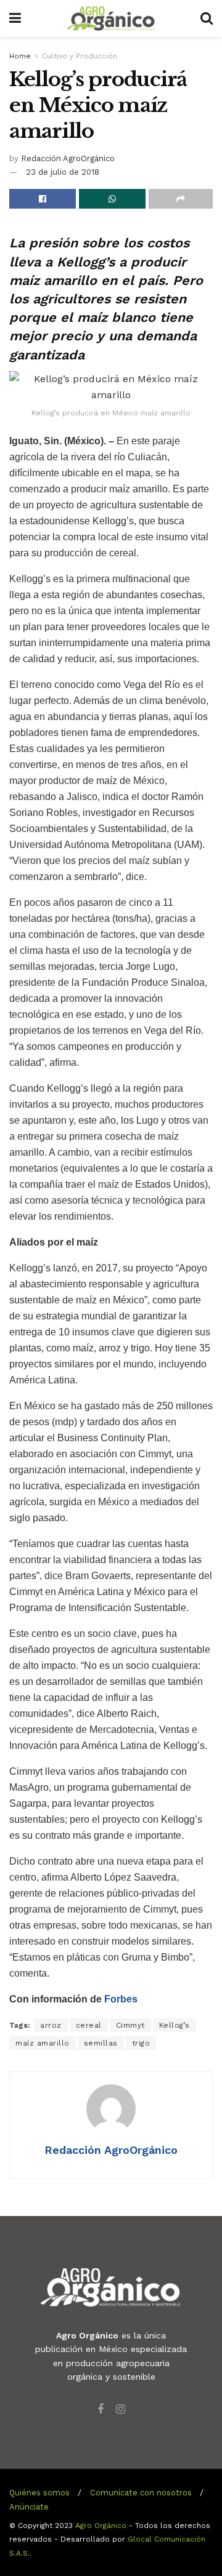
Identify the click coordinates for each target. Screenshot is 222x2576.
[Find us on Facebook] (101, 2410)
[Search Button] (207, 18)
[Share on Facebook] (43, 199)
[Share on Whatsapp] (112, 199)
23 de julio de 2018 (63, 172)
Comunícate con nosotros (141, 2493)
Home (20, 56)
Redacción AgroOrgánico (68, 158)
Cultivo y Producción (80, 56)
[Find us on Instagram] (121, 2410)
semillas (101, 2043)
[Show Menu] (15, 18)
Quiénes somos (39, 2493)
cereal (89, 2025)
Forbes (121, 1999)
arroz (51, 2025)
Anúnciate (29, 2507)
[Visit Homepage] (111, 18)
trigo (141, 2043)
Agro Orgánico (101, 2526)
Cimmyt (130, 2025)
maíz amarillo (43, 2043)
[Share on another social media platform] (181, 199)
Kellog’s (175, 2025)
